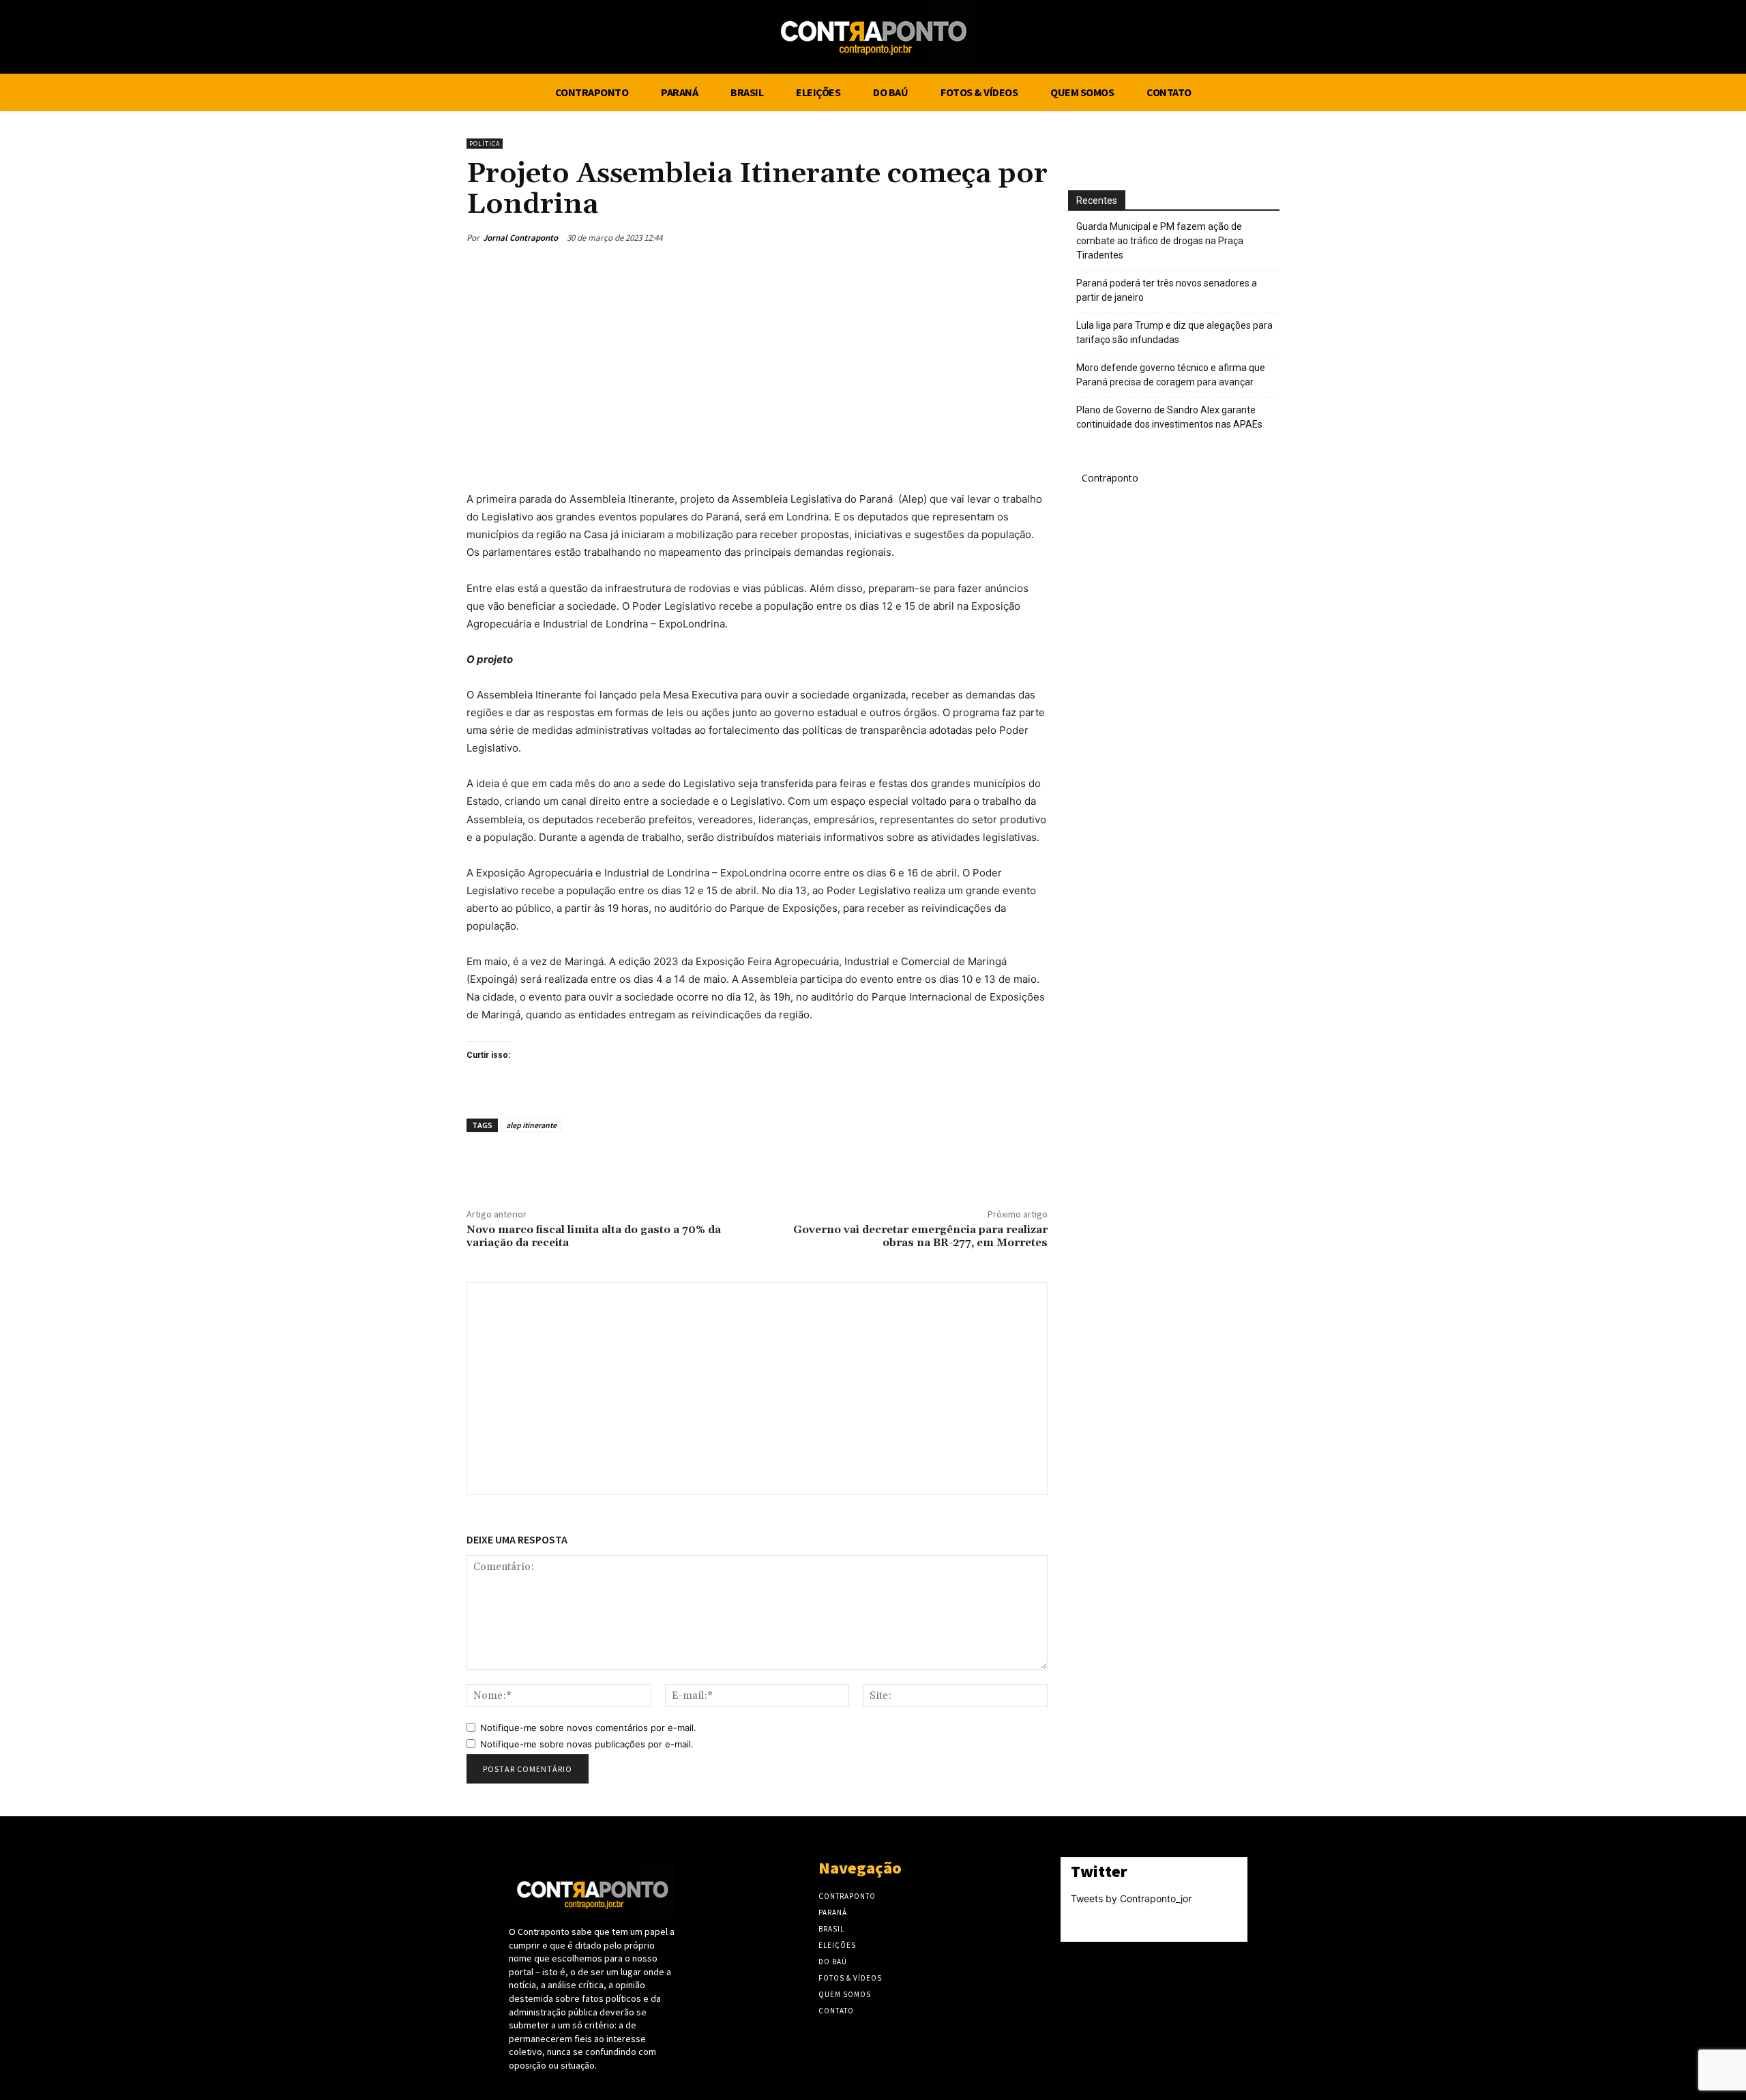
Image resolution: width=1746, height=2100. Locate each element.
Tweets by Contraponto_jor (1131, 1898)
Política (485, 144)
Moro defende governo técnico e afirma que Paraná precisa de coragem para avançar (1171, 375)
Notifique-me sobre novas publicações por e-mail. (587, 1744)
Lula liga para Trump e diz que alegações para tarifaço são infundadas (1174, 332)
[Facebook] (1352, 39)
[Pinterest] (970, 237)
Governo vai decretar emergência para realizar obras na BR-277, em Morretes (920, 1236)
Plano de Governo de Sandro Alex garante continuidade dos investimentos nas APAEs (1169, 417)
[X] (1378, 39)
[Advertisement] (757, 367)
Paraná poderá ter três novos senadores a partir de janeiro (1167, 290)
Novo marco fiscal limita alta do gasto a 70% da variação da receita (594, 1236)
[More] (1033, 237)
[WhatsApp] (1001, 237)
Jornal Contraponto (520, 238)
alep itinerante (531, 1125)
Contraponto (1110, 478)
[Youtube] (1403, 39)
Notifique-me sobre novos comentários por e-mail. (588, 1728)
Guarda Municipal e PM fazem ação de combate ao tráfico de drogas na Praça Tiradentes (1160, 241)
